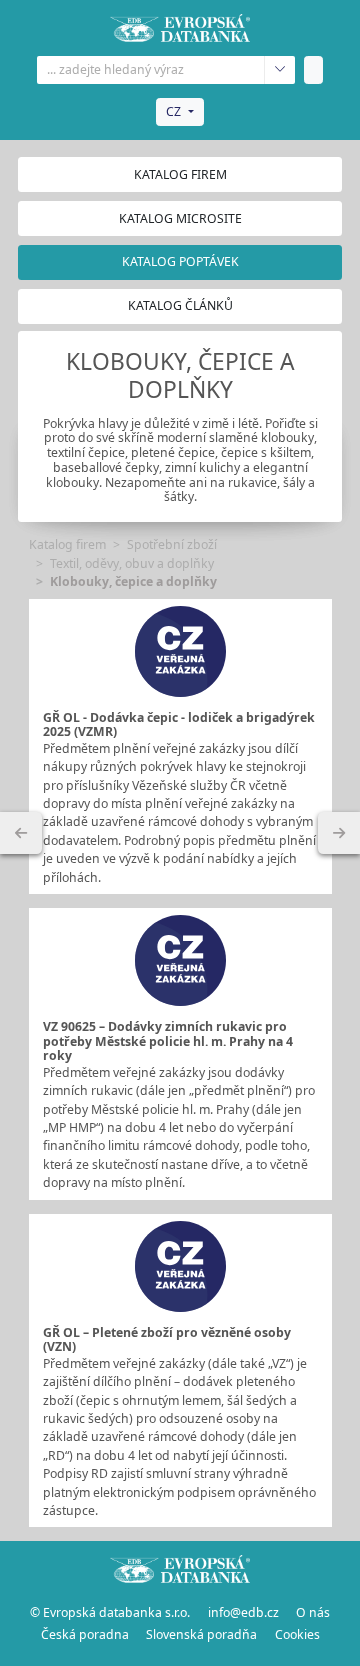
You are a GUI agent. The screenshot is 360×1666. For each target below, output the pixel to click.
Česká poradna (85, 1634)
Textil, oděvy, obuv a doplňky (132, 563)
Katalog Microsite (180, 218)
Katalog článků (180, 305)
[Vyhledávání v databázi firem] (180, 1569)
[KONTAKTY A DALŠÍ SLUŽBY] (339, 833)
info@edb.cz (243, 1612)
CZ (173, 111)
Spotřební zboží (172, 544)
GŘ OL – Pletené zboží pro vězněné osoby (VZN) (167, 1340)
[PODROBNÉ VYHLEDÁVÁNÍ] (21, 833)
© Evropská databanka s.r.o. (110, 1612)
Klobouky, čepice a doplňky (133, 581)
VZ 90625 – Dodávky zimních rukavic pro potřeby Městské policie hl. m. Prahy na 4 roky (168, 1041)
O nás (313, 1612)
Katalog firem (180, 174)
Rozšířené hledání (279, 70)
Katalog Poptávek (180, 261)
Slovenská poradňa (201, 1634)
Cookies (297, 1634)
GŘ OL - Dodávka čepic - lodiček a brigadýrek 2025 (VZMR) (179, 725)
